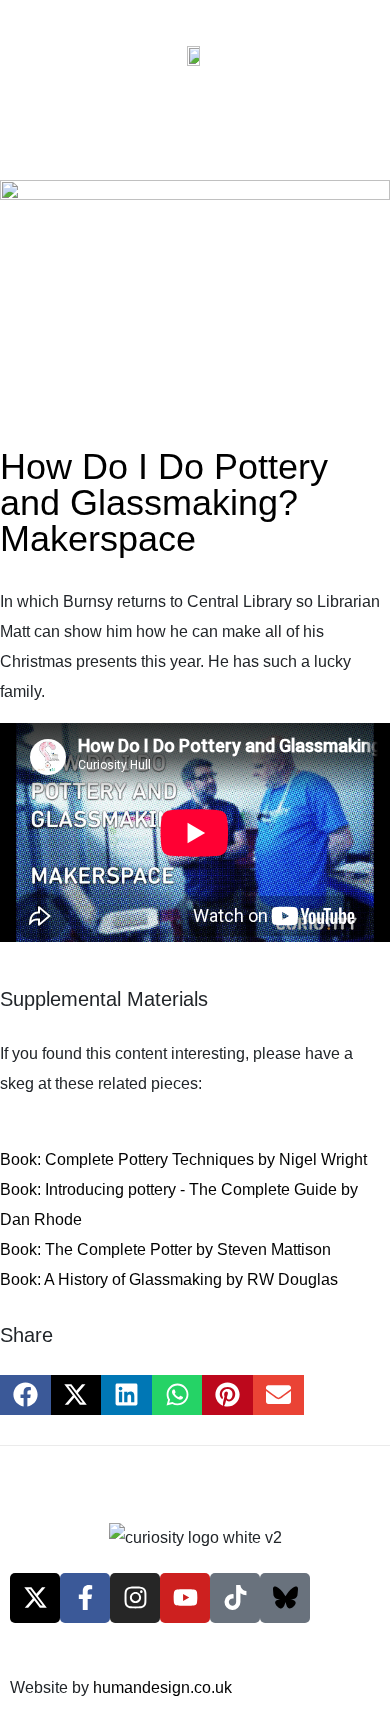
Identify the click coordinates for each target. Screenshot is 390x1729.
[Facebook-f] (85, 1598)
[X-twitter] (35, 1598)
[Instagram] (135, 1598)
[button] (25, 1395)
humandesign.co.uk (162, 1687)
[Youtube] (185, 1598)
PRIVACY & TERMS (83, 1470)
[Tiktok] (235, 1598)
